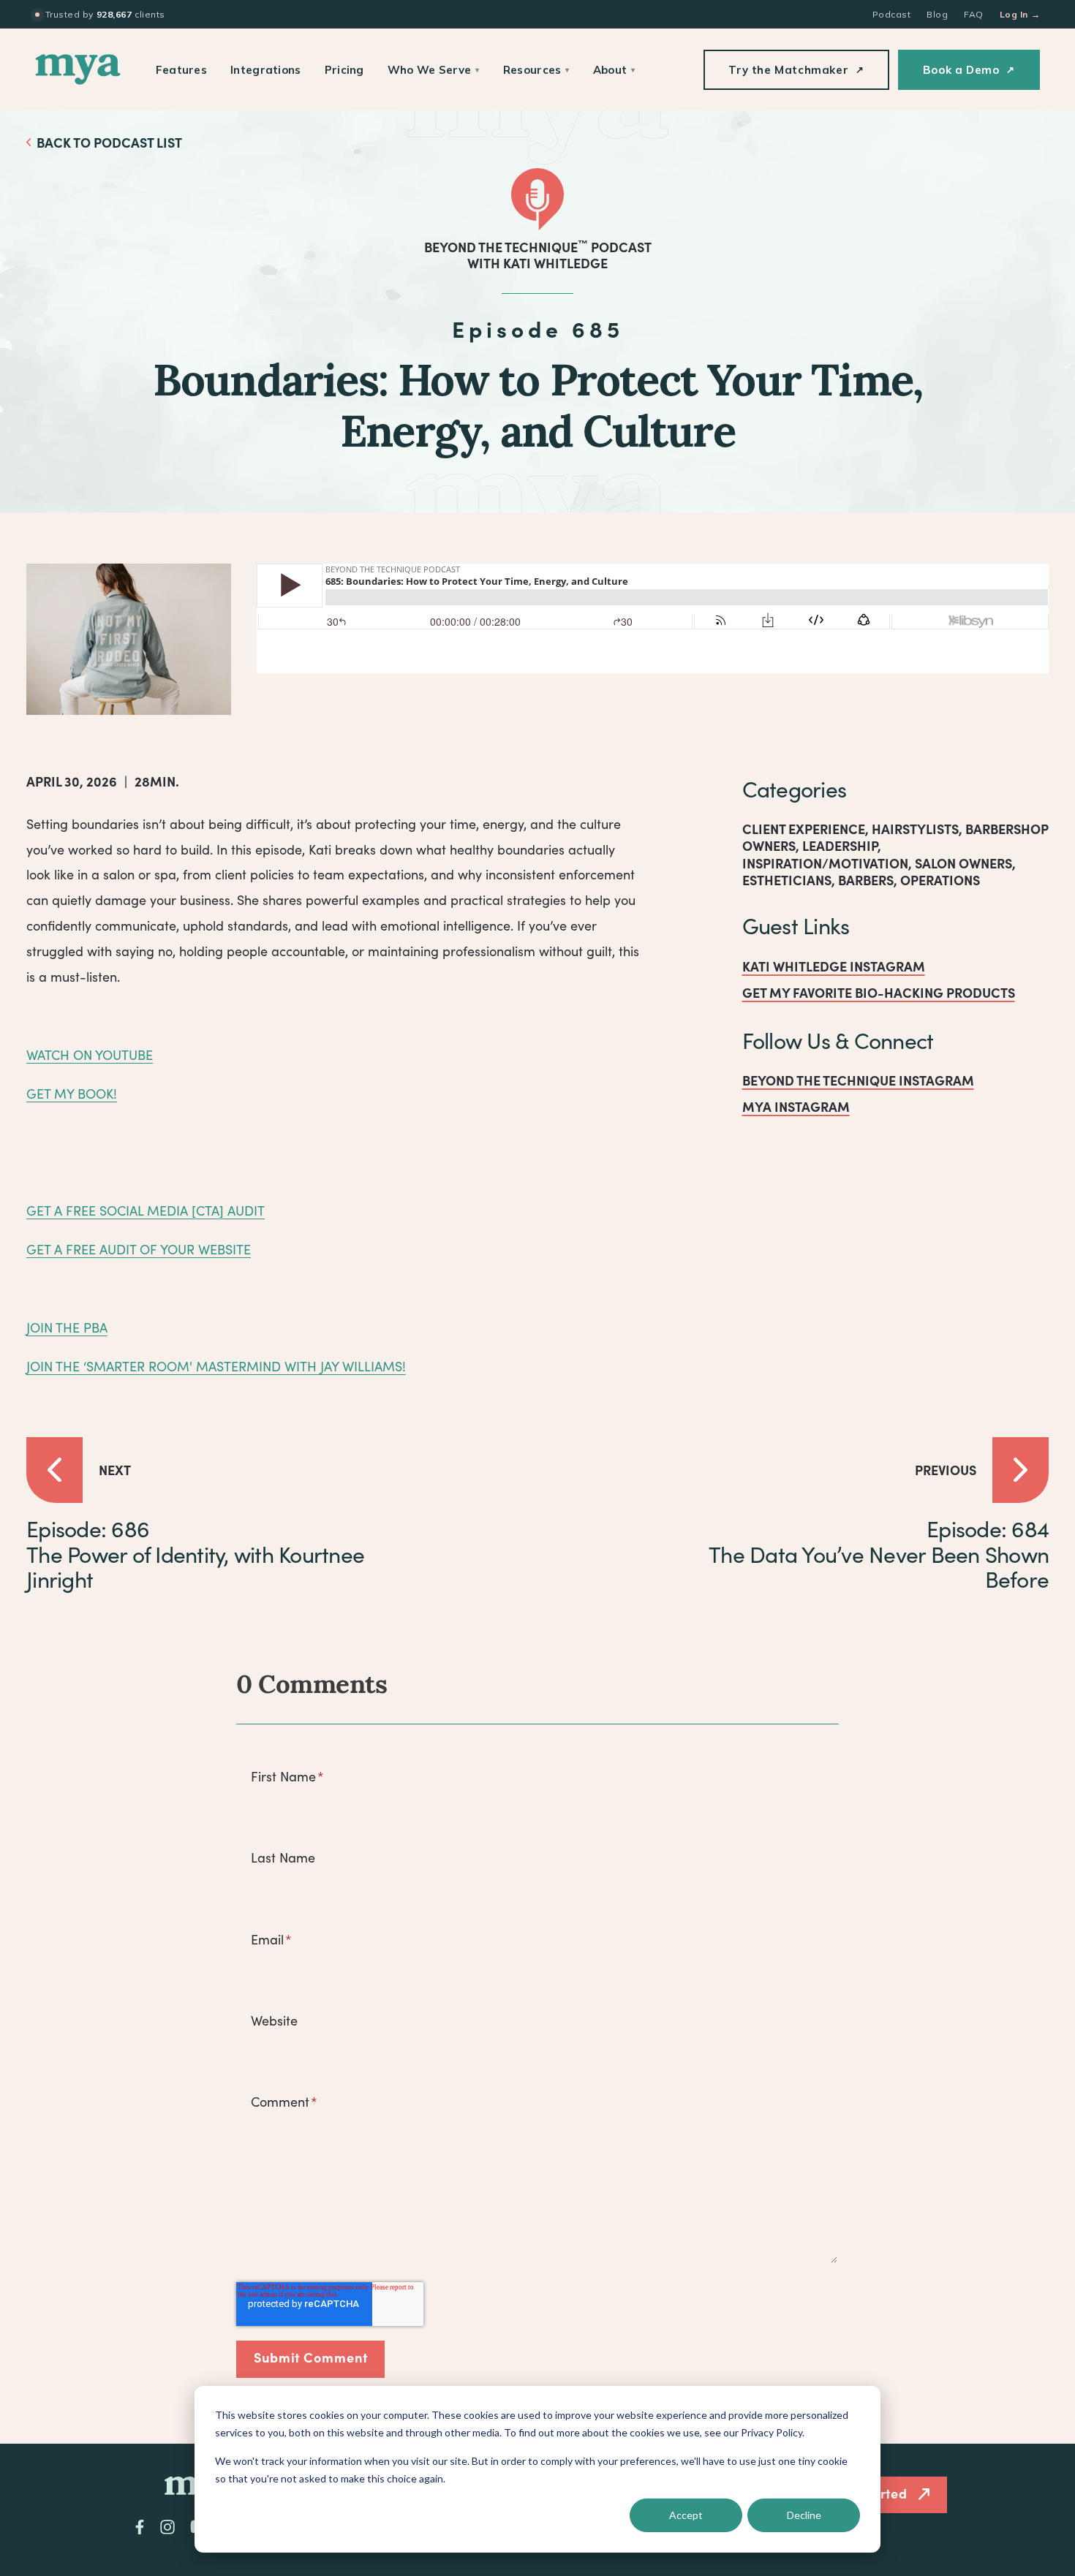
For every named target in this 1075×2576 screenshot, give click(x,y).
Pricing (344, 70)
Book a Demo (969, 70)
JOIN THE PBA (67, 1327)
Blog (937, 14)
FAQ (973, 14)
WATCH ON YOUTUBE (90, 1055)
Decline (804, 2515)
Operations (940, 880)
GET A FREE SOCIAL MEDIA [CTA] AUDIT (146, 1211)
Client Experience (804, 829)
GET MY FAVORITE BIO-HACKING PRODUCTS (879, 992)
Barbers (866, 880)
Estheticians (787, 880)
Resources (536, 70)
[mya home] (78, 69)
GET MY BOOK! (72, 1094)
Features (181, 70)
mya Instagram (796, 1106)
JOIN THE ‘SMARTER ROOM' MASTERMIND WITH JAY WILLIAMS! (216, 1366)
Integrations (266, 70)
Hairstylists (915, 829)
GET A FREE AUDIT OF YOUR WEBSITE (139, 1249)
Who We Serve (434, 70)
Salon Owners (963, 863)
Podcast (891, 14)
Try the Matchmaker (796, 70)
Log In (1020, 14)
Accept (686, 2515)
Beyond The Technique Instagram (858, 1080)
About (614, 70)
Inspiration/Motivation (825, 863)
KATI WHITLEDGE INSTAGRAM (834, 966)
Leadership (840, 845)
